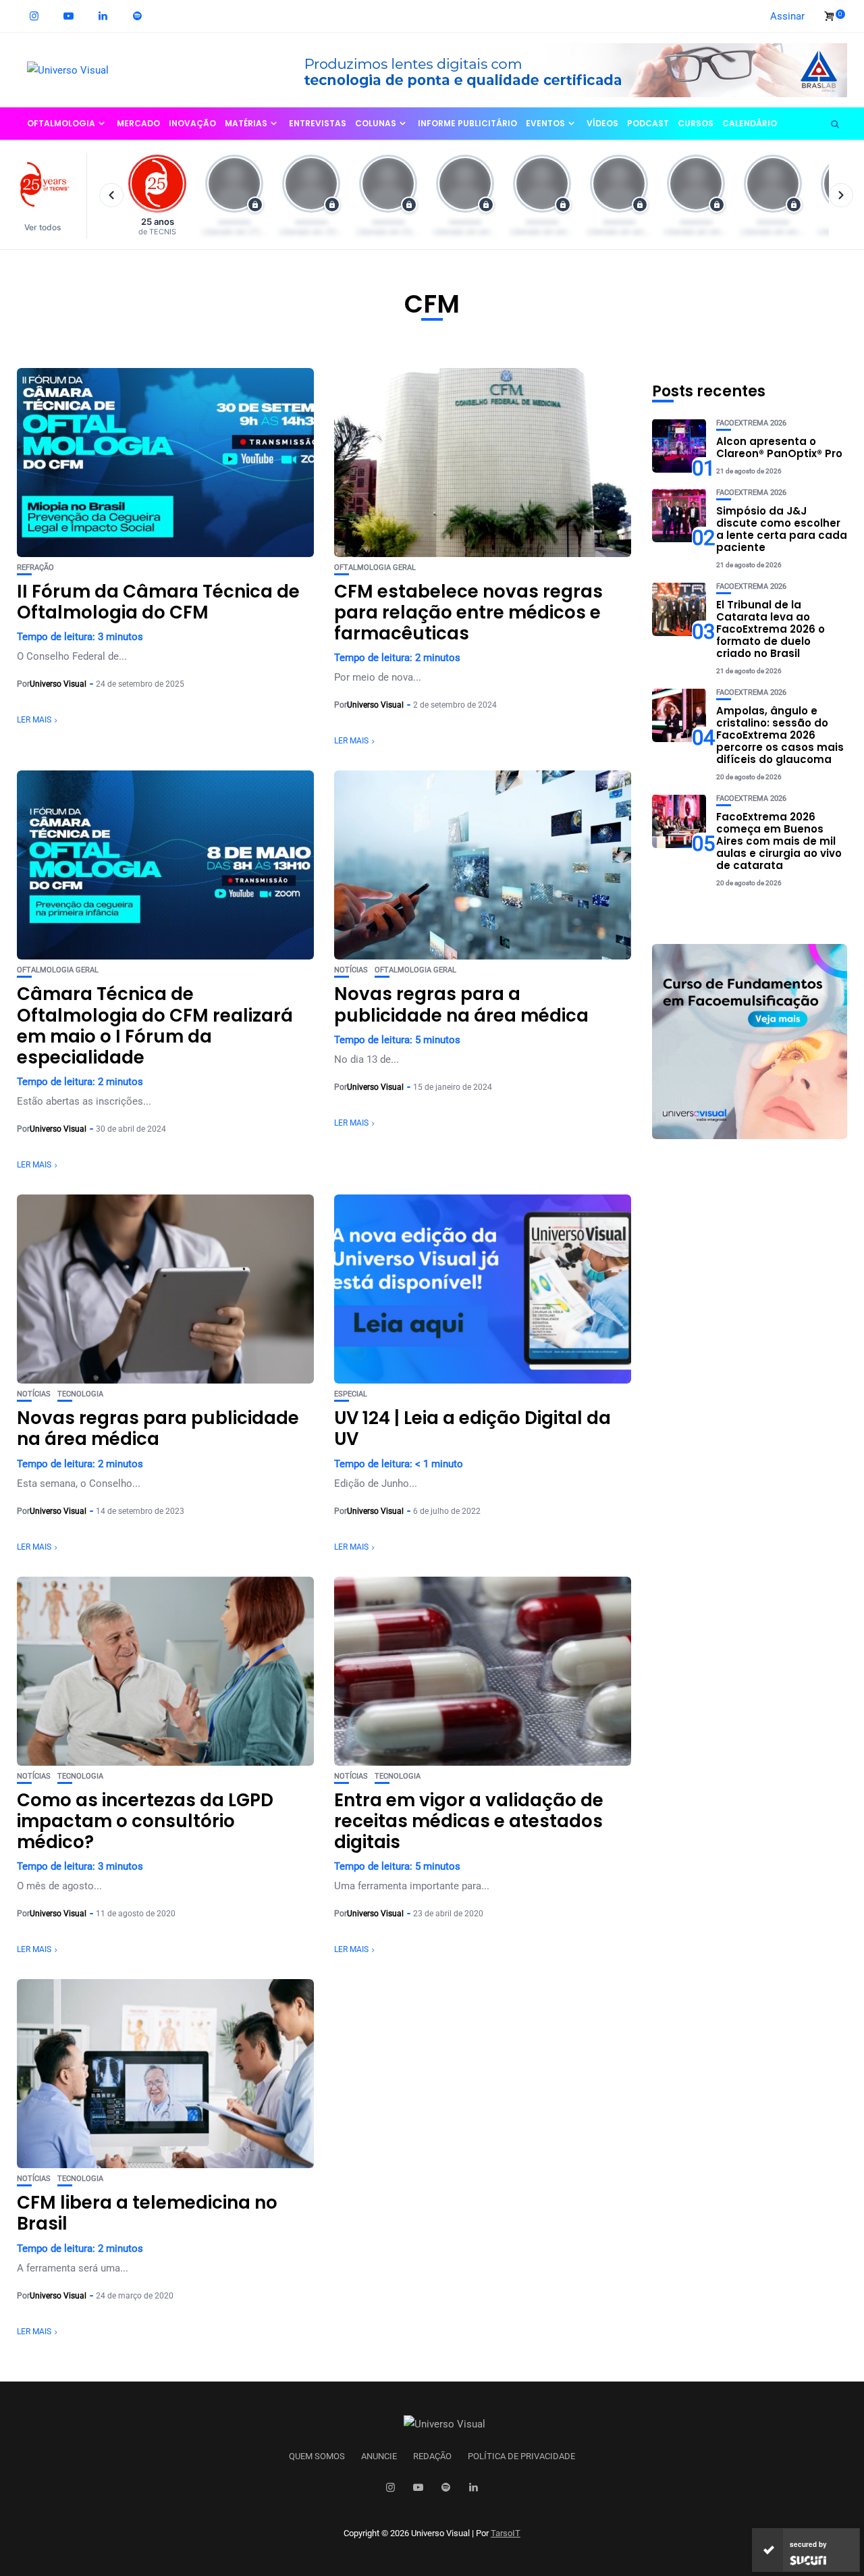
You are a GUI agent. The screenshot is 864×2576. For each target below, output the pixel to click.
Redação (432, 2456)
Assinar (787, 16)
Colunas (376, 123)
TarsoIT (506, 2533)
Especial (351, 1394)
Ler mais (34, 720)
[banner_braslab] (564, 70)
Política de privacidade (521, 2456)
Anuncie (379, 2456)
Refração (35, 568)
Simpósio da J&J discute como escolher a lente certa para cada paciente (782, 528)
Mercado (138, 123)
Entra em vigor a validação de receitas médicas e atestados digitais (469, 1821)
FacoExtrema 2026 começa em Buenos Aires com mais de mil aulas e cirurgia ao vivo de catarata (779, 840)
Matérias (246, 123)
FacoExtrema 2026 (751, 422)
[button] (49, 195)
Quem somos (317, 2456)
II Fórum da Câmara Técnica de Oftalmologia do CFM (158, 602)
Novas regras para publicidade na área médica (158, 1428)
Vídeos (602, 123)
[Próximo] (841, 195)
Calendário (750, 123)
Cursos (696, 123)
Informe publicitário (467, 123)
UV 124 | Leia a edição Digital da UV (473, 1428)
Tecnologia (80, 1394)
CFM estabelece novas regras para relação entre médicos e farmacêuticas (468, 612)
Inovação (192, 123)
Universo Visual (58, 684)
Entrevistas (318, 123)
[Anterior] (111, 195)
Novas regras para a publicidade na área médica (461, 1004)
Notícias (351, 970)
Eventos (545, 123)
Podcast (648, 123)
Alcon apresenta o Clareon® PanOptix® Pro (779, 447)
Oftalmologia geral (375, 568)
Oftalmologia (61, 123)
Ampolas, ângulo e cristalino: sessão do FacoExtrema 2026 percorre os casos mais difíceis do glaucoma (780, 734)
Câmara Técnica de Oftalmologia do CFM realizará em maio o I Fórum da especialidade (155, 1026)
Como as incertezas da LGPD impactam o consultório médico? (145, 1821)
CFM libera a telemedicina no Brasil (147, 2213)
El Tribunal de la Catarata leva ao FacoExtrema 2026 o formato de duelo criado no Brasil (771, 628)
